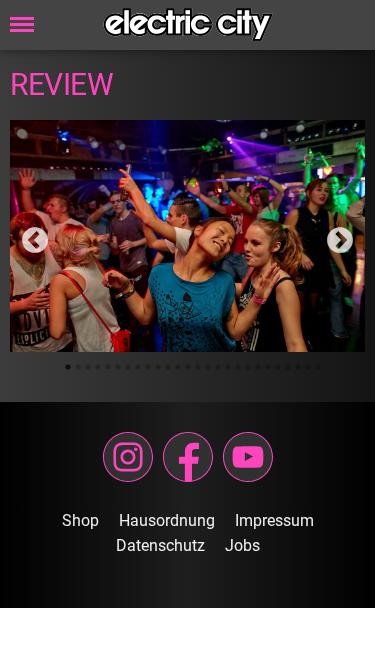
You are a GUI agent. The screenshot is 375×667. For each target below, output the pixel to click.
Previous (30, 236)
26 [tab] (318, 367)
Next (335, 236)
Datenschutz (160, 545)
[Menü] (22, 25)
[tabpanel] (187, 236)
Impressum (274, 520)
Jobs (242, 545)
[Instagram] (128, 457)
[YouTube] (248, 457)
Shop (80, 520)
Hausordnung (167, 520)
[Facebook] (188, 457)
